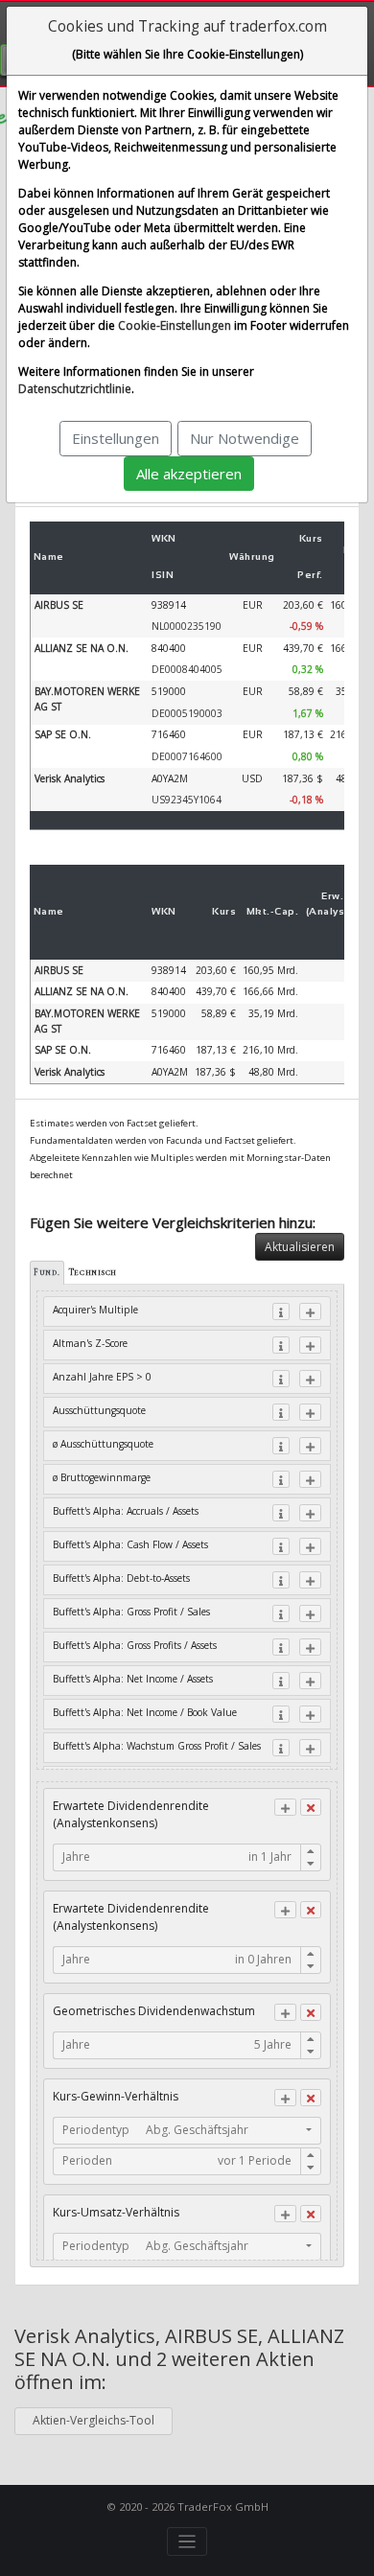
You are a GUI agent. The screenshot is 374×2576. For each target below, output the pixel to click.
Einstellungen (116, 438)
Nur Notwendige (245, 438)
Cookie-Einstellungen (175, 325)
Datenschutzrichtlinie (75, 389)
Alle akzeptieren (189, 474)
